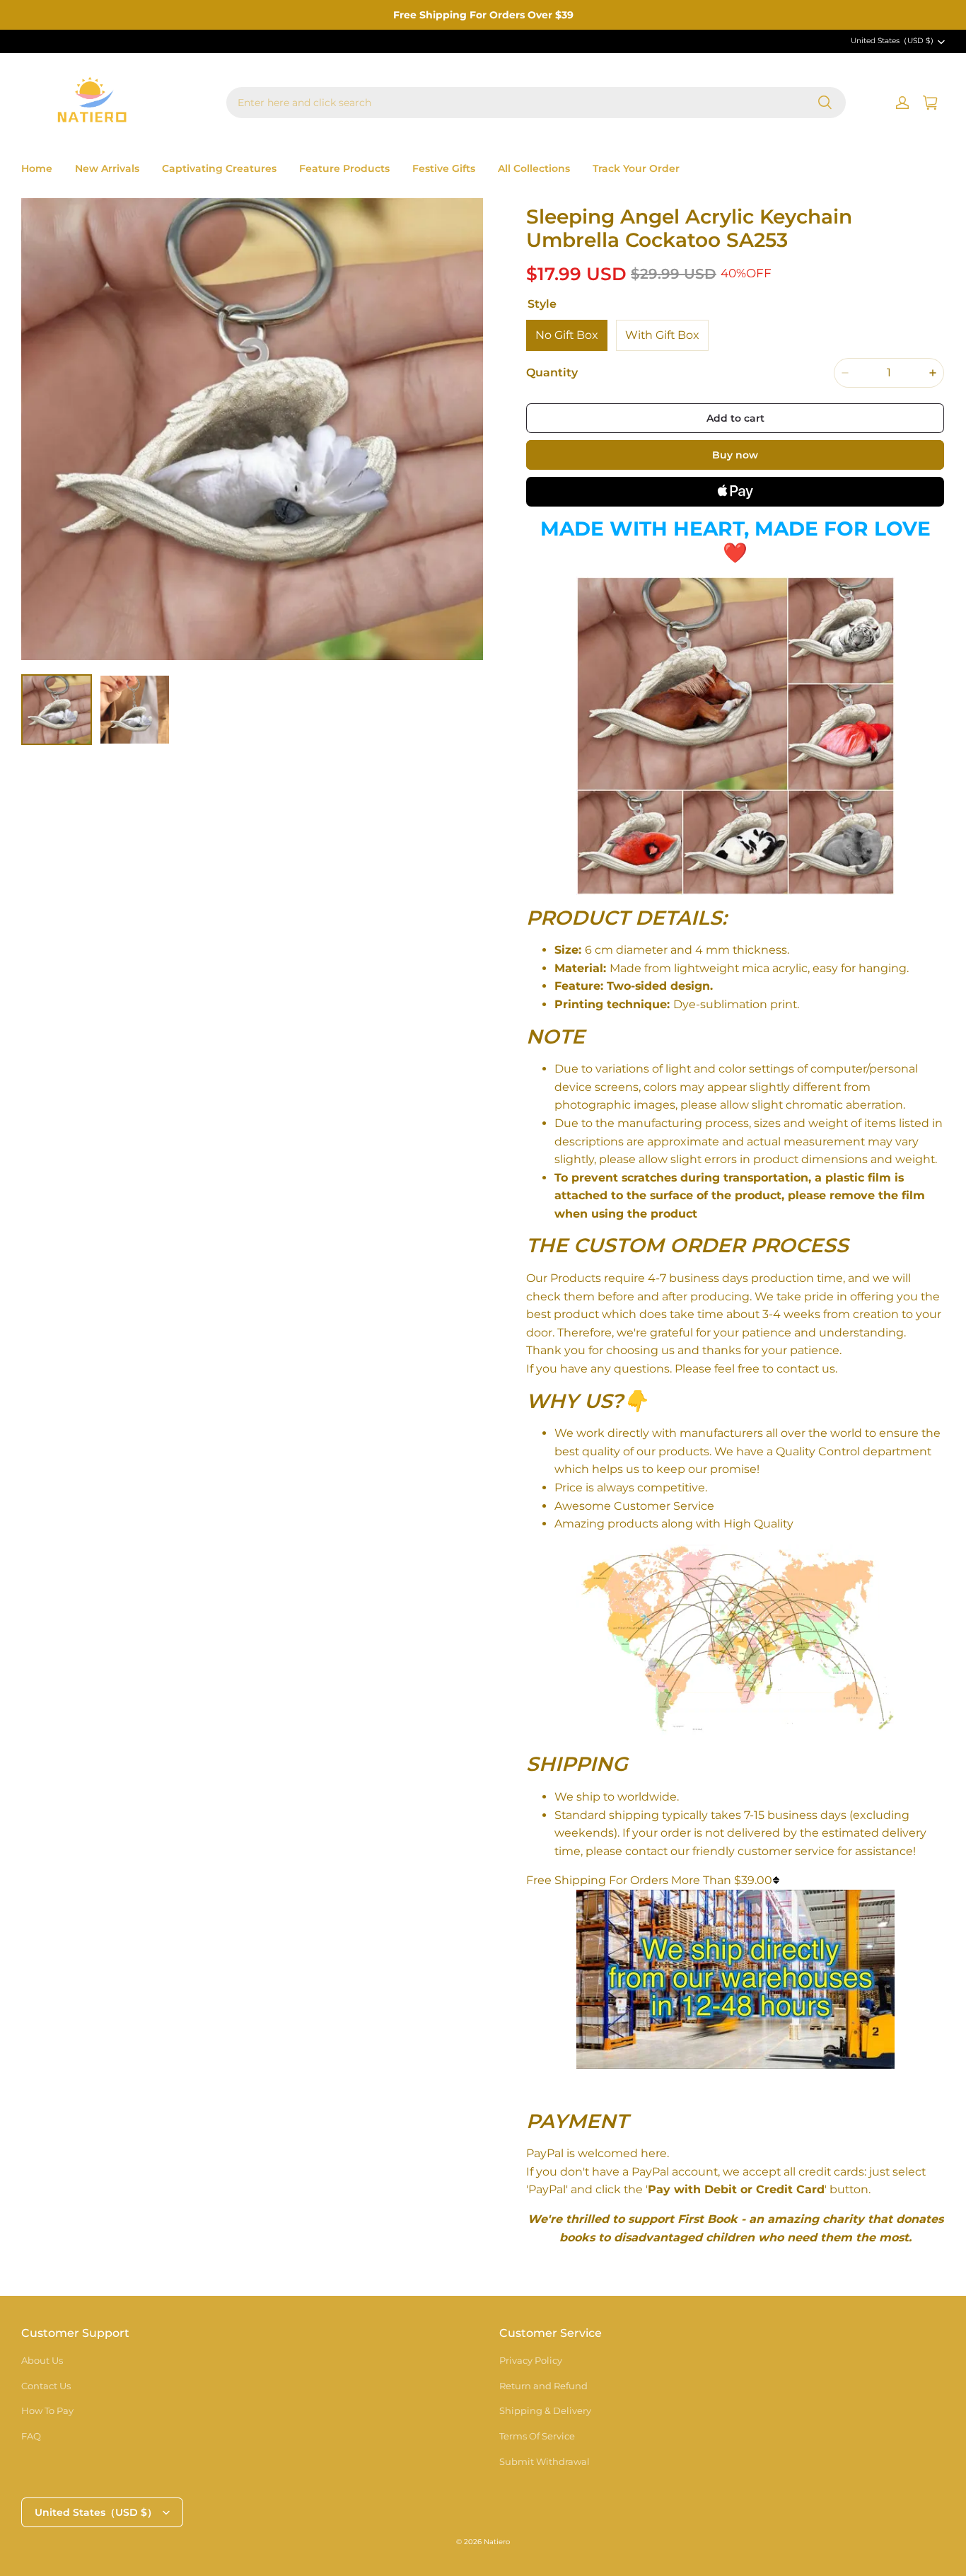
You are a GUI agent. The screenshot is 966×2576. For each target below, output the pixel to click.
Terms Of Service (537, 2436)
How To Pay (47, 2410)
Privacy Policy (531, 2360)
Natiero (497, 2542)
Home (37, 168)
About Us (42, 2360)
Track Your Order (636, 168)
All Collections (534, 168)
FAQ (31, 2436)
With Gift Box (662, 335)
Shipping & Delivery (545, 2410)
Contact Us (46, 2386)
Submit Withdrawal (545, 2461)
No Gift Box (567, 335)
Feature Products (344, 168)
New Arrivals (107, 168)
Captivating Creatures (219, 168)
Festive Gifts (444, 168)
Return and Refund (543, 2386)
